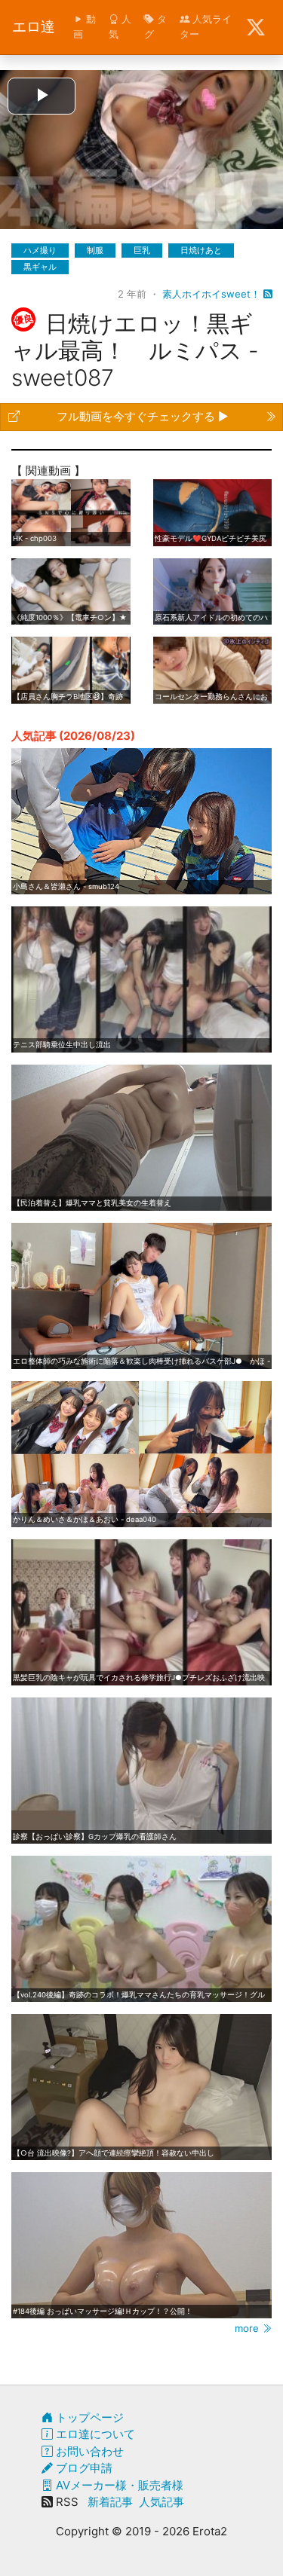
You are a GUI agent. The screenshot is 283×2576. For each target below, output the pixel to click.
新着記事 (110, 2502)
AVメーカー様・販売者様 (118, 2485)
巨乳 (142, 250)
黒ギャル (40, 267)
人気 (120, 26)
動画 (85, 26)
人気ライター (206, 26)
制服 (95, 250)
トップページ (88, 2417)
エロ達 (34, 27)
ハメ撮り (40, 250)
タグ (155, 26)
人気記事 (161, 2502)
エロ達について (94, 2434)
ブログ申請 (83, 2468)
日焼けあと (201, 250)
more (248, 2328)
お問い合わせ (88, 2451)
